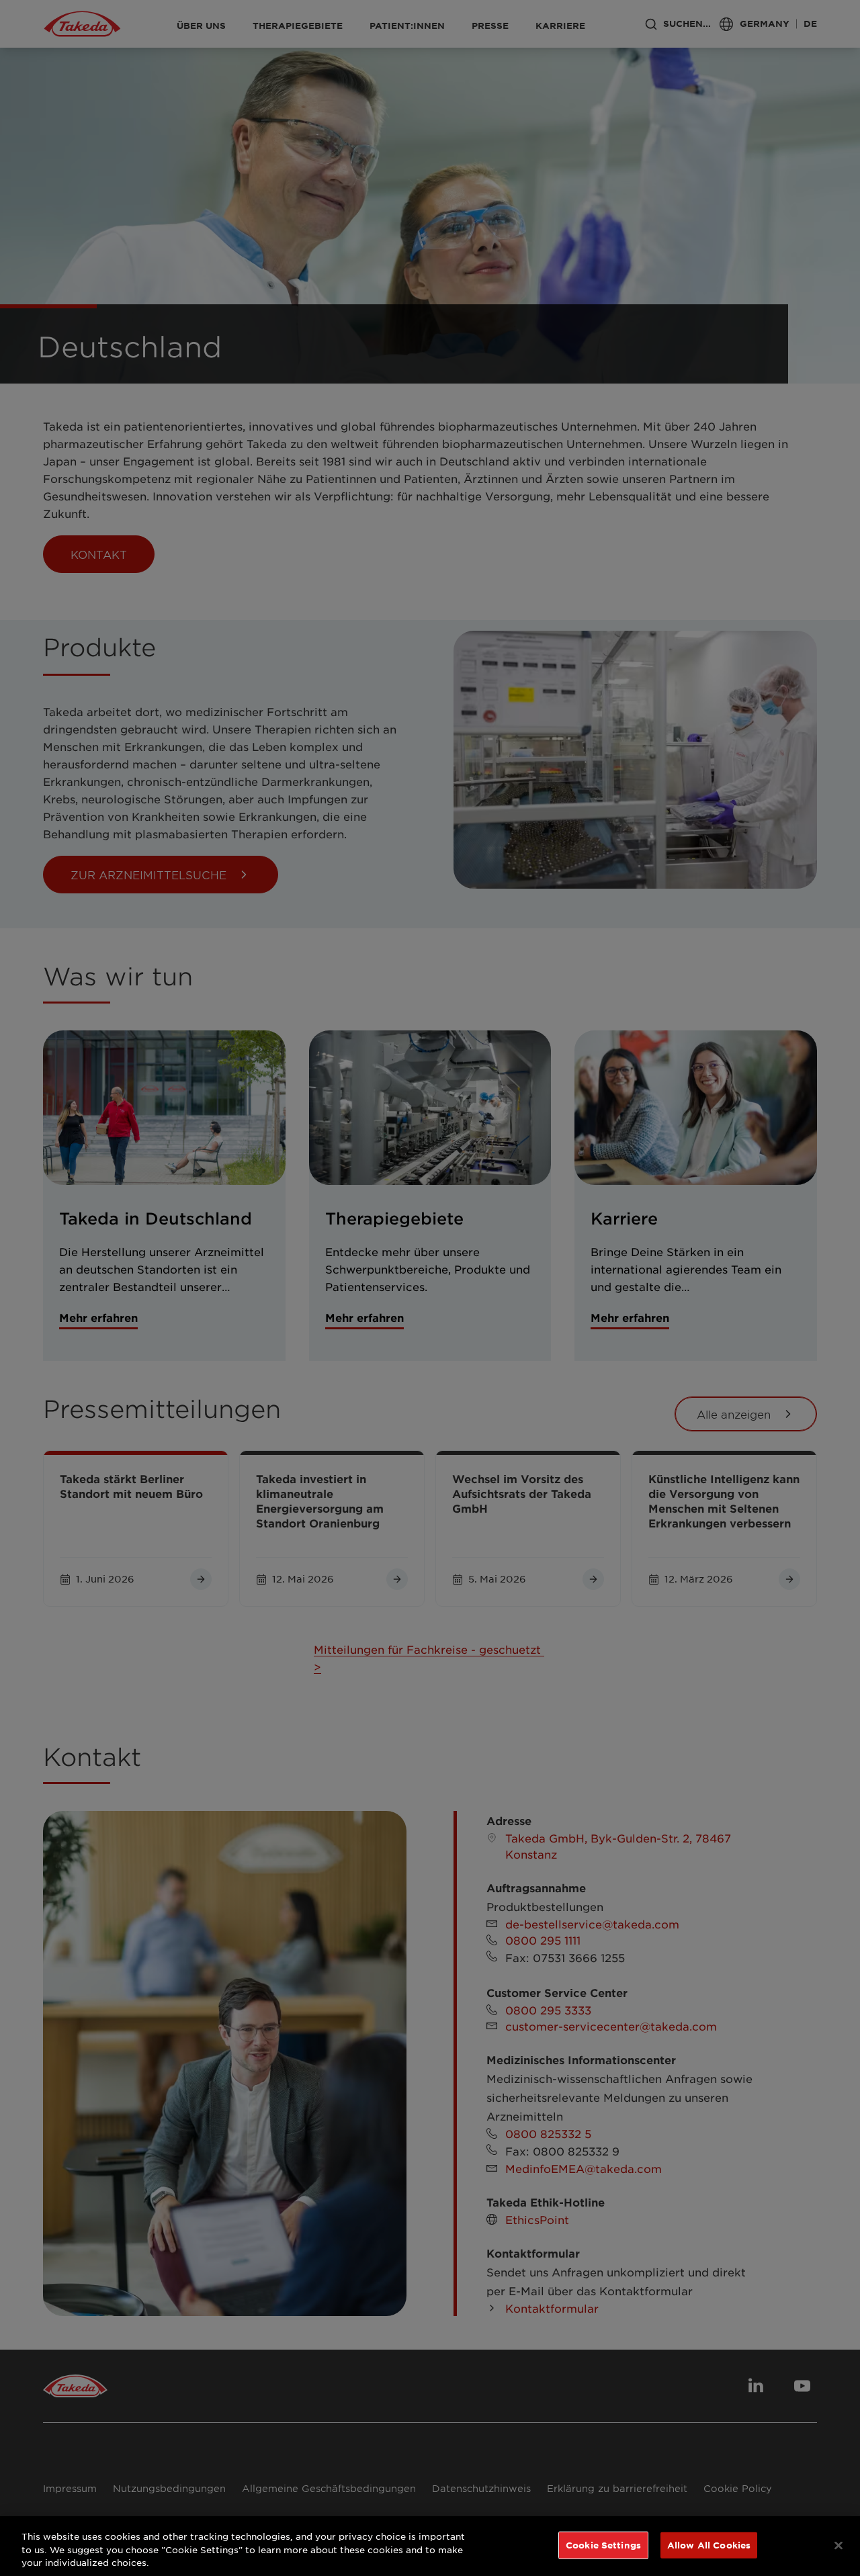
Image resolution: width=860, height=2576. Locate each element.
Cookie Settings (603, 2544)
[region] (430, 2546)
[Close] (838, 2545)
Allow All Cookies (709, 2544)
